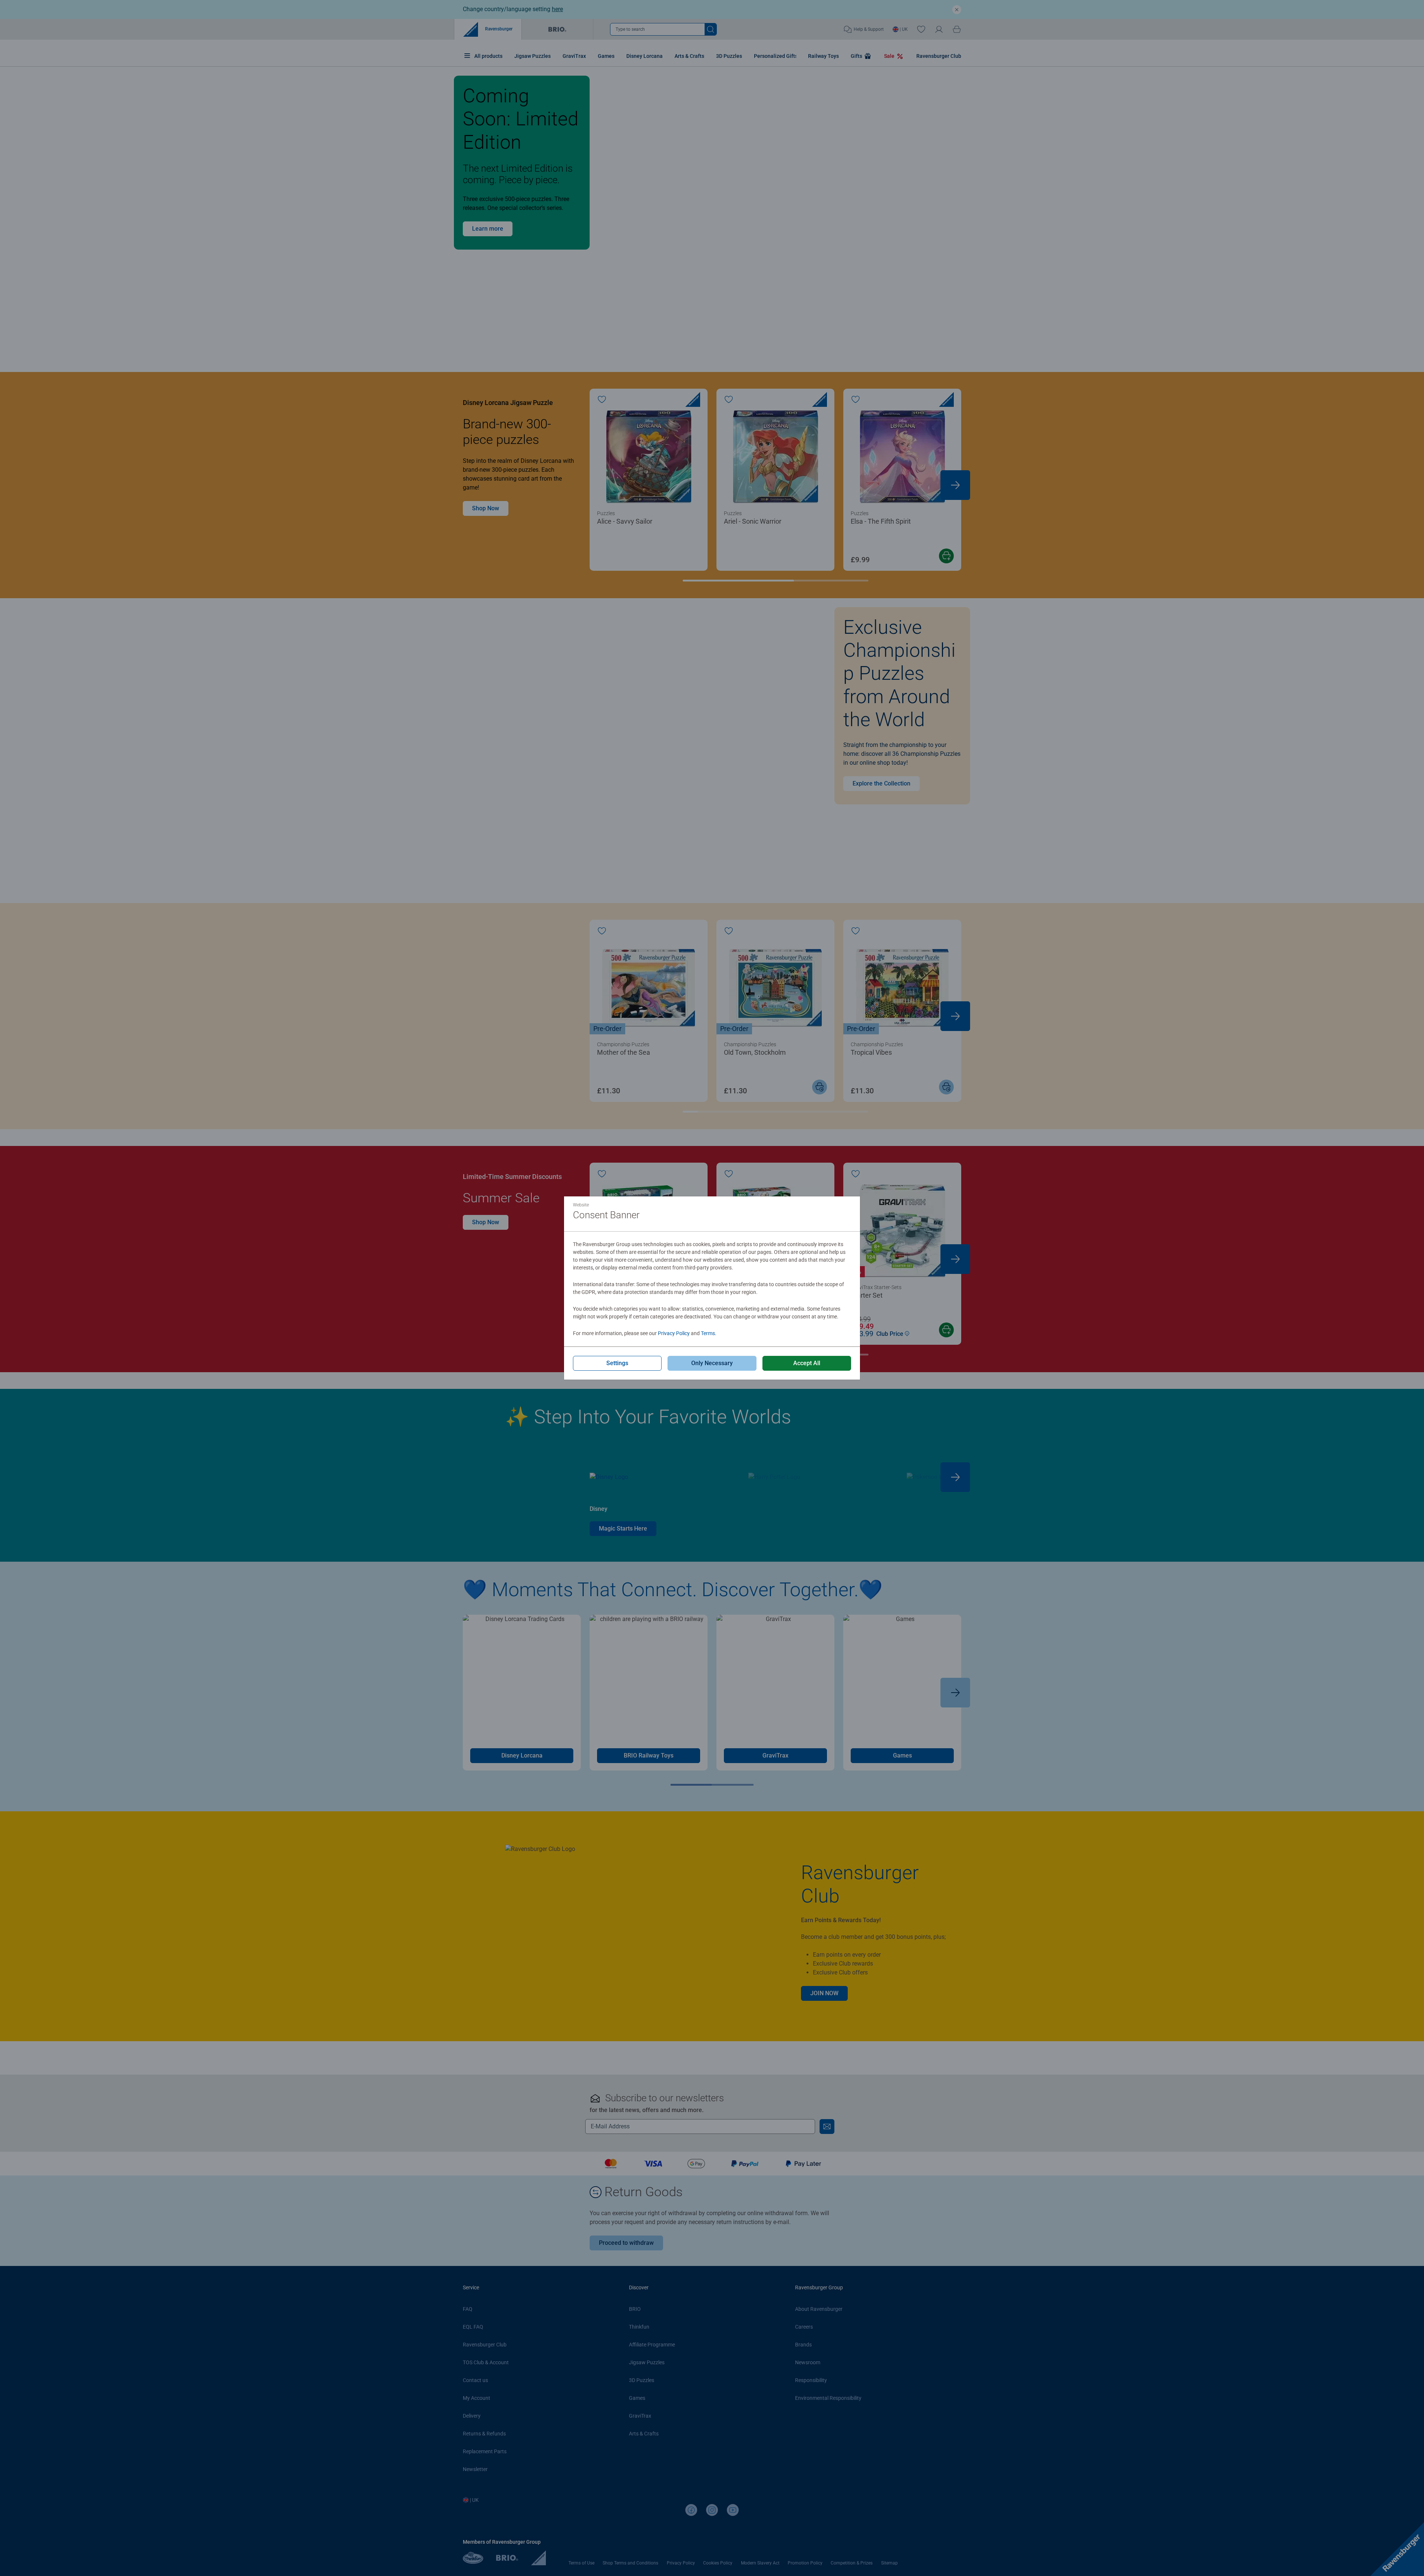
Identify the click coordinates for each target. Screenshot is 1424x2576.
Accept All (807, 1363)
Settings (617, 1363)
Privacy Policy (674, 1333)
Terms (708, 1333)
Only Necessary (712, 1363)
